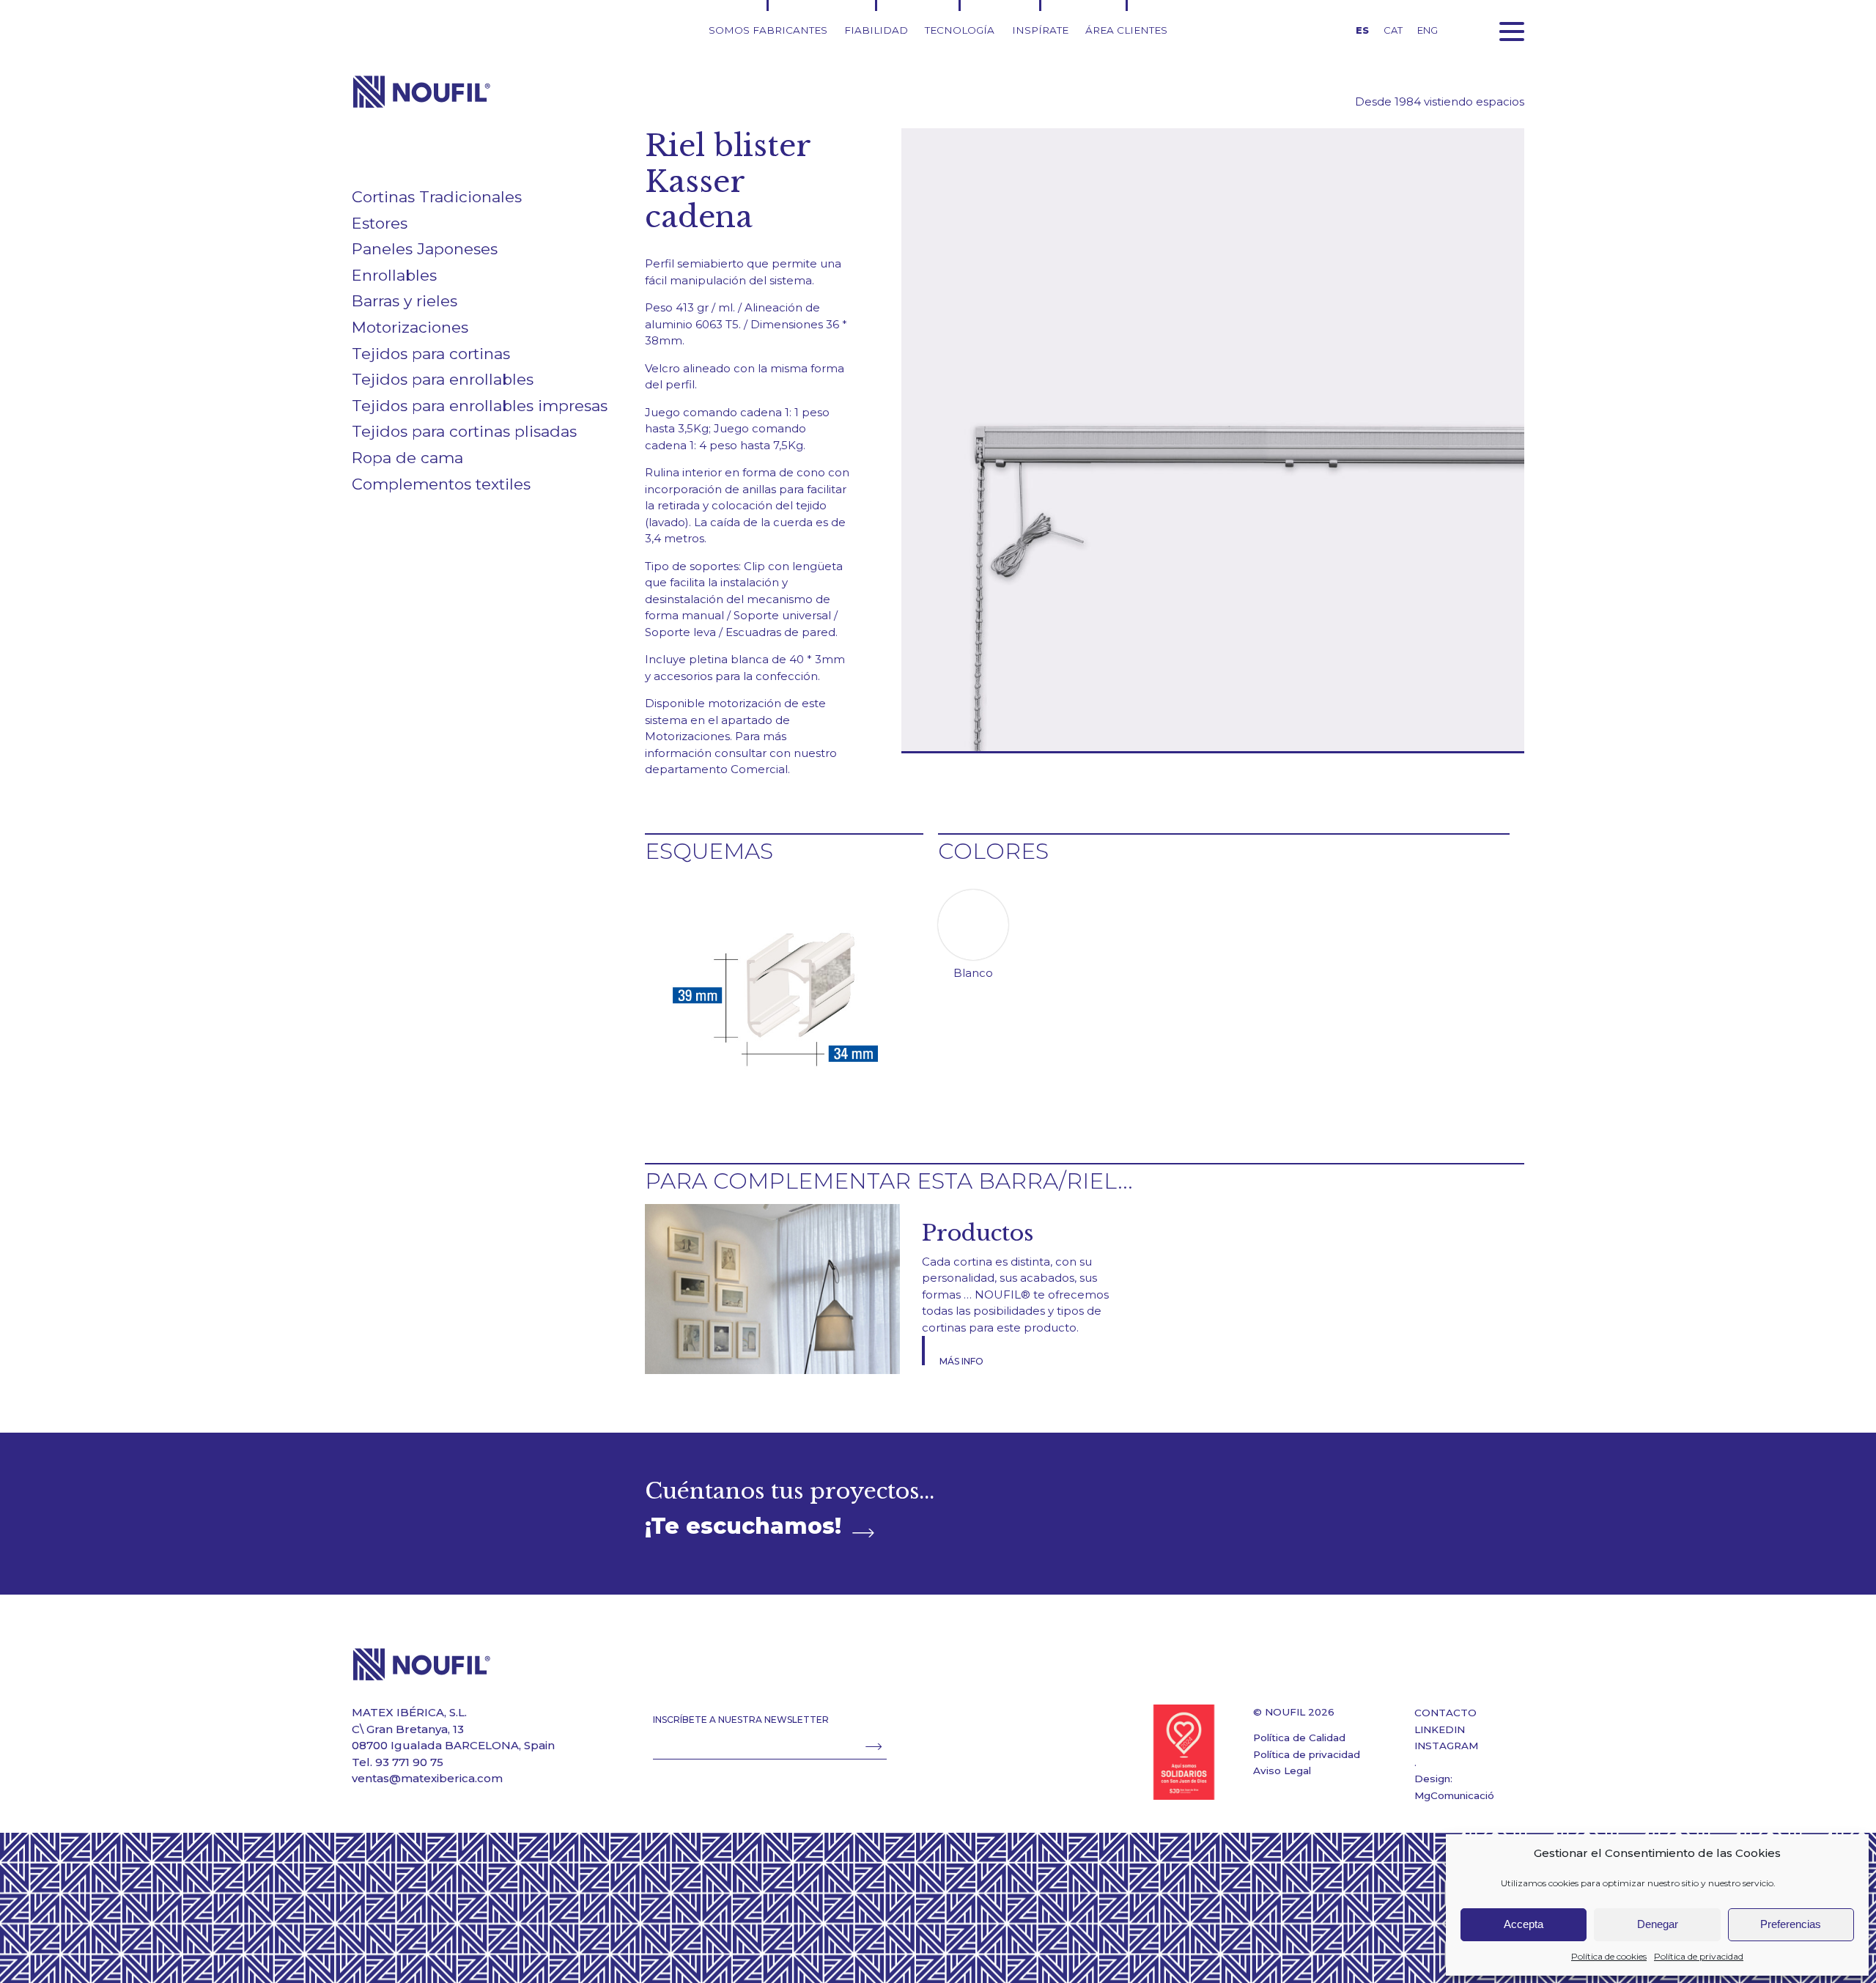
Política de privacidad (1699, 1956)
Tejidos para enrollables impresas (480, 406)
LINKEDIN (1440, 1729)
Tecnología (960, 30)
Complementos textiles (441, 484)
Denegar (1658, 1924)
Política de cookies (1609, 1956)
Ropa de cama (407, 458)
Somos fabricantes (768, 30)
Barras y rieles (405, 301)
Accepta (1524, 1924)
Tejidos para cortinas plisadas (464, 431)
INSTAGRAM (1446, 1746)
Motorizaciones (410, 327)
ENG (1428, 30)
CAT (1393, 30)
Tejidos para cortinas (431, 354)
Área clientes (1126, 30)
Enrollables (394, 275)
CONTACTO (1445, 1713)
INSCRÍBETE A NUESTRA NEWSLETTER (741, 1720)
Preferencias (1791, 1924)
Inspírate (1040, 30)
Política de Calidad (1299, 1738)
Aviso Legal (1282, 1770)
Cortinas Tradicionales (437, 197)
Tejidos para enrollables (443, 379)
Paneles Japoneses (425, 249)
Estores (380, 223)
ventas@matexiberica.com (427, 1778)
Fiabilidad (876, 30)
